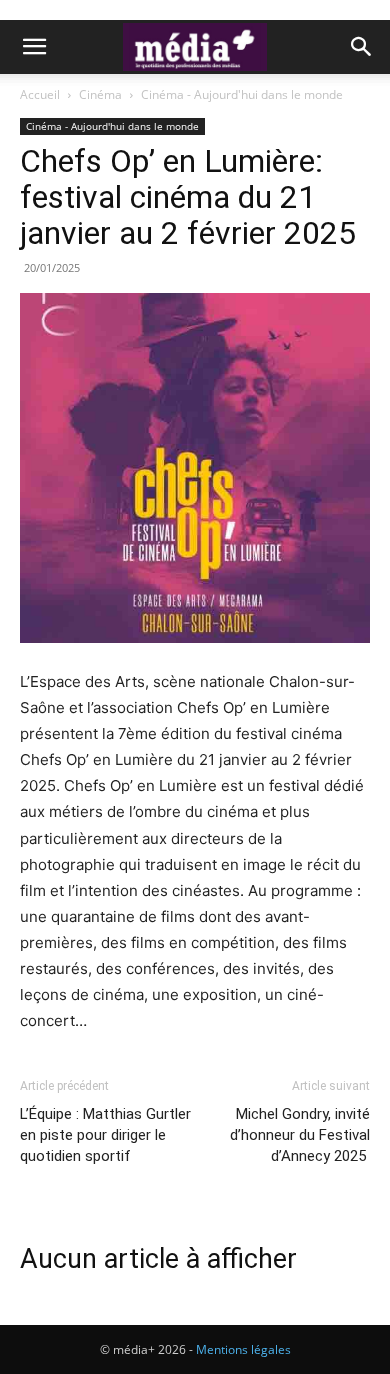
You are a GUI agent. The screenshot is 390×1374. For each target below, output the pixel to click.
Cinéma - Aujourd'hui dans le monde (242, 94)
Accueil (40, 94)
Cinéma (100, 94)
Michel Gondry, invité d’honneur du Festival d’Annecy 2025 (300, 1135)
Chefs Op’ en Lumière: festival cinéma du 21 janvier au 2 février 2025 (192, 197)
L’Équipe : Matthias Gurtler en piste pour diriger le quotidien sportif (105, 1135)
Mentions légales (243, 1349)
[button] (34, 47)
